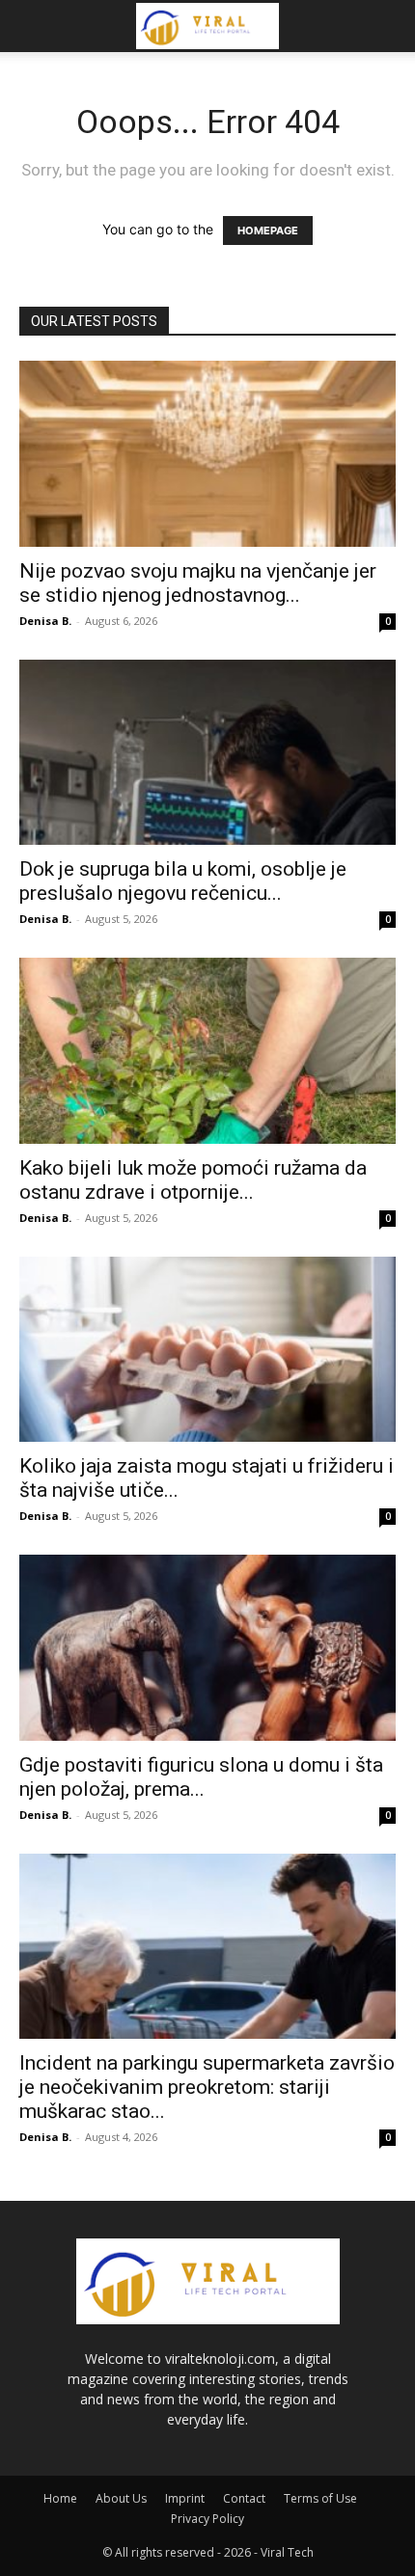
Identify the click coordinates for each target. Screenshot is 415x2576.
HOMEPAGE (268, 230)
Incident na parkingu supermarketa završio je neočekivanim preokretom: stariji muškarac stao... (207, 2087)
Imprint (185, 2498)
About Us (121, 2498)
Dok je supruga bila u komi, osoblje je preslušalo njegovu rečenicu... (183, 881)
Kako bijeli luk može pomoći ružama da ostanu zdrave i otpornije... (193, 1180)
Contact (244, 2498)
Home (60, 2498)
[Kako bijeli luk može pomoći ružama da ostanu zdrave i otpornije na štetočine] (207, 1051)
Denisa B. (45, 621)
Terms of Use (320, 2498)
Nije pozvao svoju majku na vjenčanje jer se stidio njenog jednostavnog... (198, 583)
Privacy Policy (207, 2519)
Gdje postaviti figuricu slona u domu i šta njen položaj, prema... (201, 1777)
